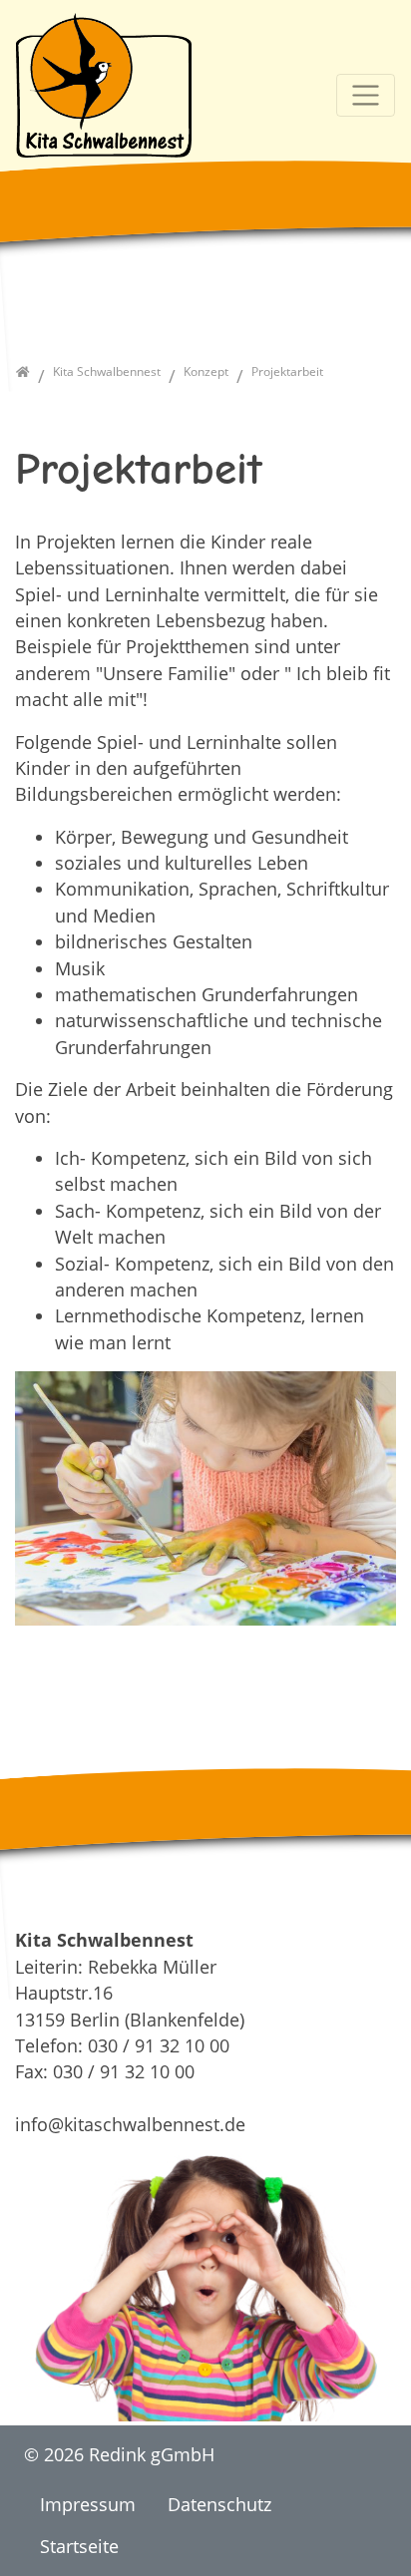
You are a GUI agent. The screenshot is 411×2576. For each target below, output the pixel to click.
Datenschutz (219, 2504)
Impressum (88, 2504)
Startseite (79, 2546)
